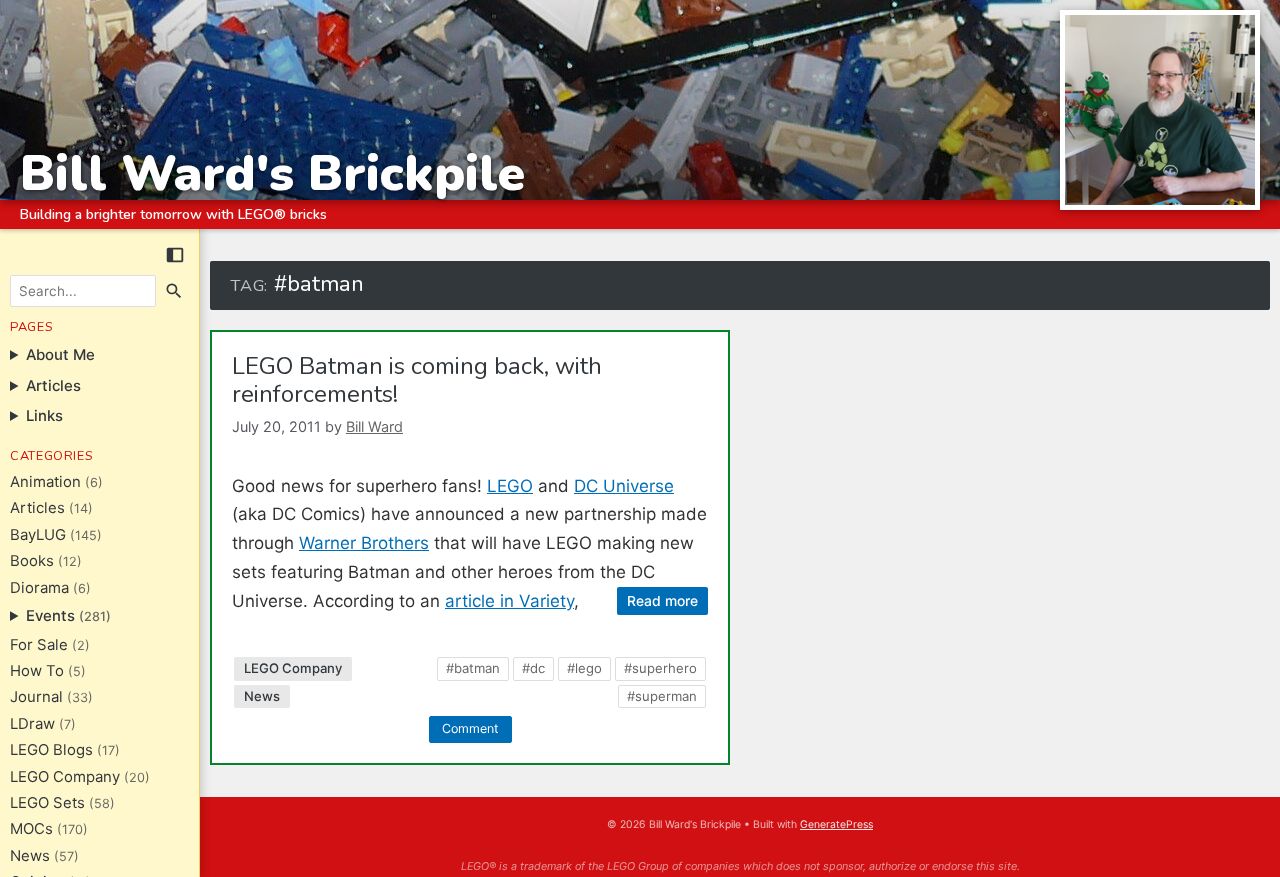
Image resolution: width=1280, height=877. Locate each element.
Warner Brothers (364, 543)
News (30, 856)
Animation (45, 482)
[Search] (175, 291)
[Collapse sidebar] (175, 255)
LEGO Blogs (51, 750)
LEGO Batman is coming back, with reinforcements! (417, 380)
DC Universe (624, 486)
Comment (470, 728)
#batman (473, 668)
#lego (584, 668)
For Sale (39, 645)
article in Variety (509, 601)
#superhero (660, 668)
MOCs (31, 829)
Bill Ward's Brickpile (272, 173)
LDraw (32, 724)
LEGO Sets (47, 803)
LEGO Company (65, 777)
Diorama (39, 588)
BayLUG (38, 535)
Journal (36, 697)
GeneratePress (836, 824)
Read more (662, 600)
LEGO (510, 486)
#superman (662, 696)
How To (37, 671)
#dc (533, 668)
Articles (37, 508)
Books (32, 561)
